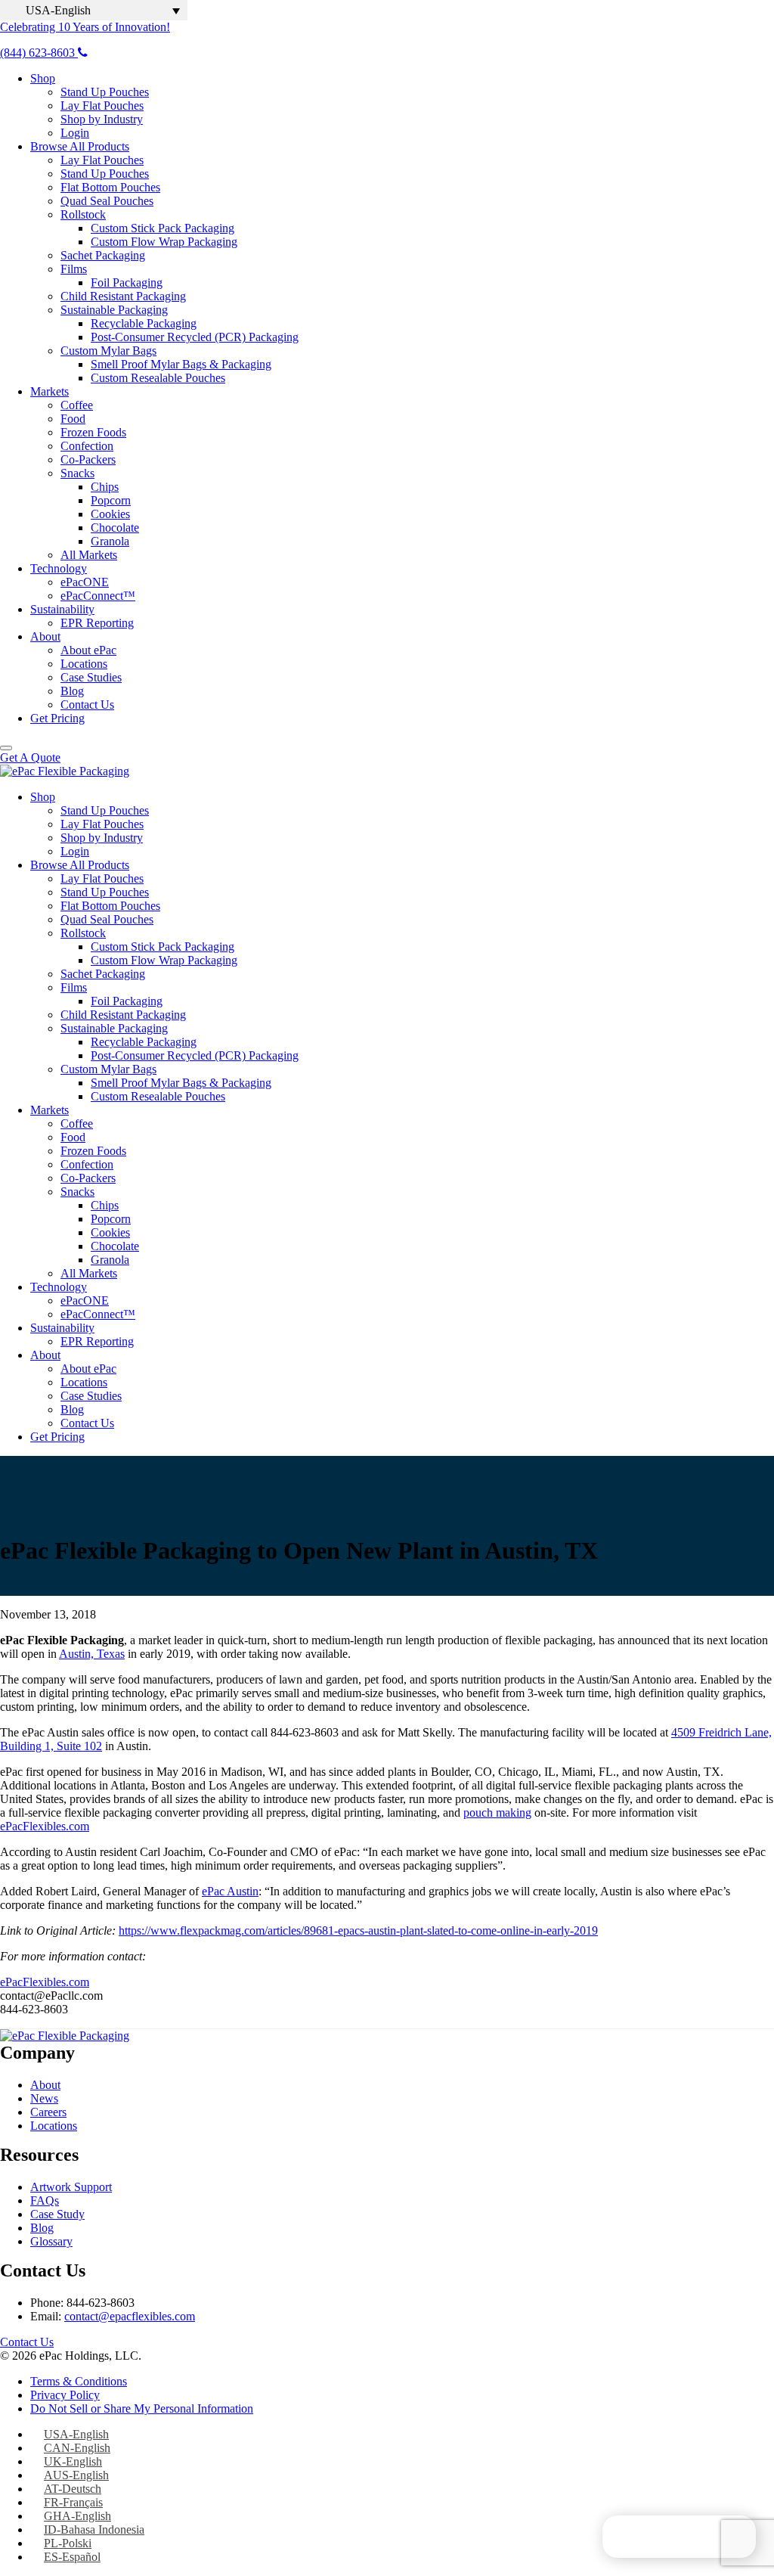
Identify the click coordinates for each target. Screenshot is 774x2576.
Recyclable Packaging (144, 323)
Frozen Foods (93, 432)
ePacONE (85, 582)
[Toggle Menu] (6, 748)
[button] (94, 10)
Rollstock (83, 214)
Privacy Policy (65, 2395)
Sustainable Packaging (114, 310)
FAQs (45, 2200)
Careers (48, 2112)
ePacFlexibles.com (45, 1826)
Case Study (57, 2214)
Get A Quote (30, 757)
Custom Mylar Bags (108, 351)
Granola (110, 541)
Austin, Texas (92, 1654)
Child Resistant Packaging (123, 296)
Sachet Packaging (103, 255)
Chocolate (115, 528)
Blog (72, 691)
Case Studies (91, 677)
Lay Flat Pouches (102, 106)
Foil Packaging (127, 282)
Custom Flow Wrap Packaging (164, 242)
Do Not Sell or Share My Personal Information (142, 2408)
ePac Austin (230, 1891)
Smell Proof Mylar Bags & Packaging (181, 364)
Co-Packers (88, 459)
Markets (50, 391)
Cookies (110, 514)
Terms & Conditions (79, 2381)
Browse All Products (80, 146)
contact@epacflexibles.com (130, 2316)
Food (73, 419)
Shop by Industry (102, 119)
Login (75, 133)
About (45, 636)
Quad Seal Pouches (107, 201)
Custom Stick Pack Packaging (163, 228)
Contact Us (87, 705)
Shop (43, 78)
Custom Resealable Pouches (158, 378)
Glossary (51, 2241)
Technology (59, 568)
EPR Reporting (97, 623)
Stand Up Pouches (105, 92)
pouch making (497, 1813)
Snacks (77, 473)
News (44, 2098)
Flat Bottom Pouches (110, 187)
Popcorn (111, 500)
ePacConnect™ (98, 596)
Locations (84, 664)
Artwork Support (71, 2187)
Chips (105, 487)
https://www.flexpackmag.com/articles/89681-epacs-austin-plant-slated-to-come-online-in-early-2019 (358, 1930)
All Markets (89, 555)
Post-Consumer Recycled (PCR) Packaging (195, 337)
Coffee (77, 405)
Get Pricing (57, 718)
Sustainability (62, 609)
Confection (87, 446)
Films (74, 269)
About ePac (88, 650)
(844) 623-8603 (39, 53)
